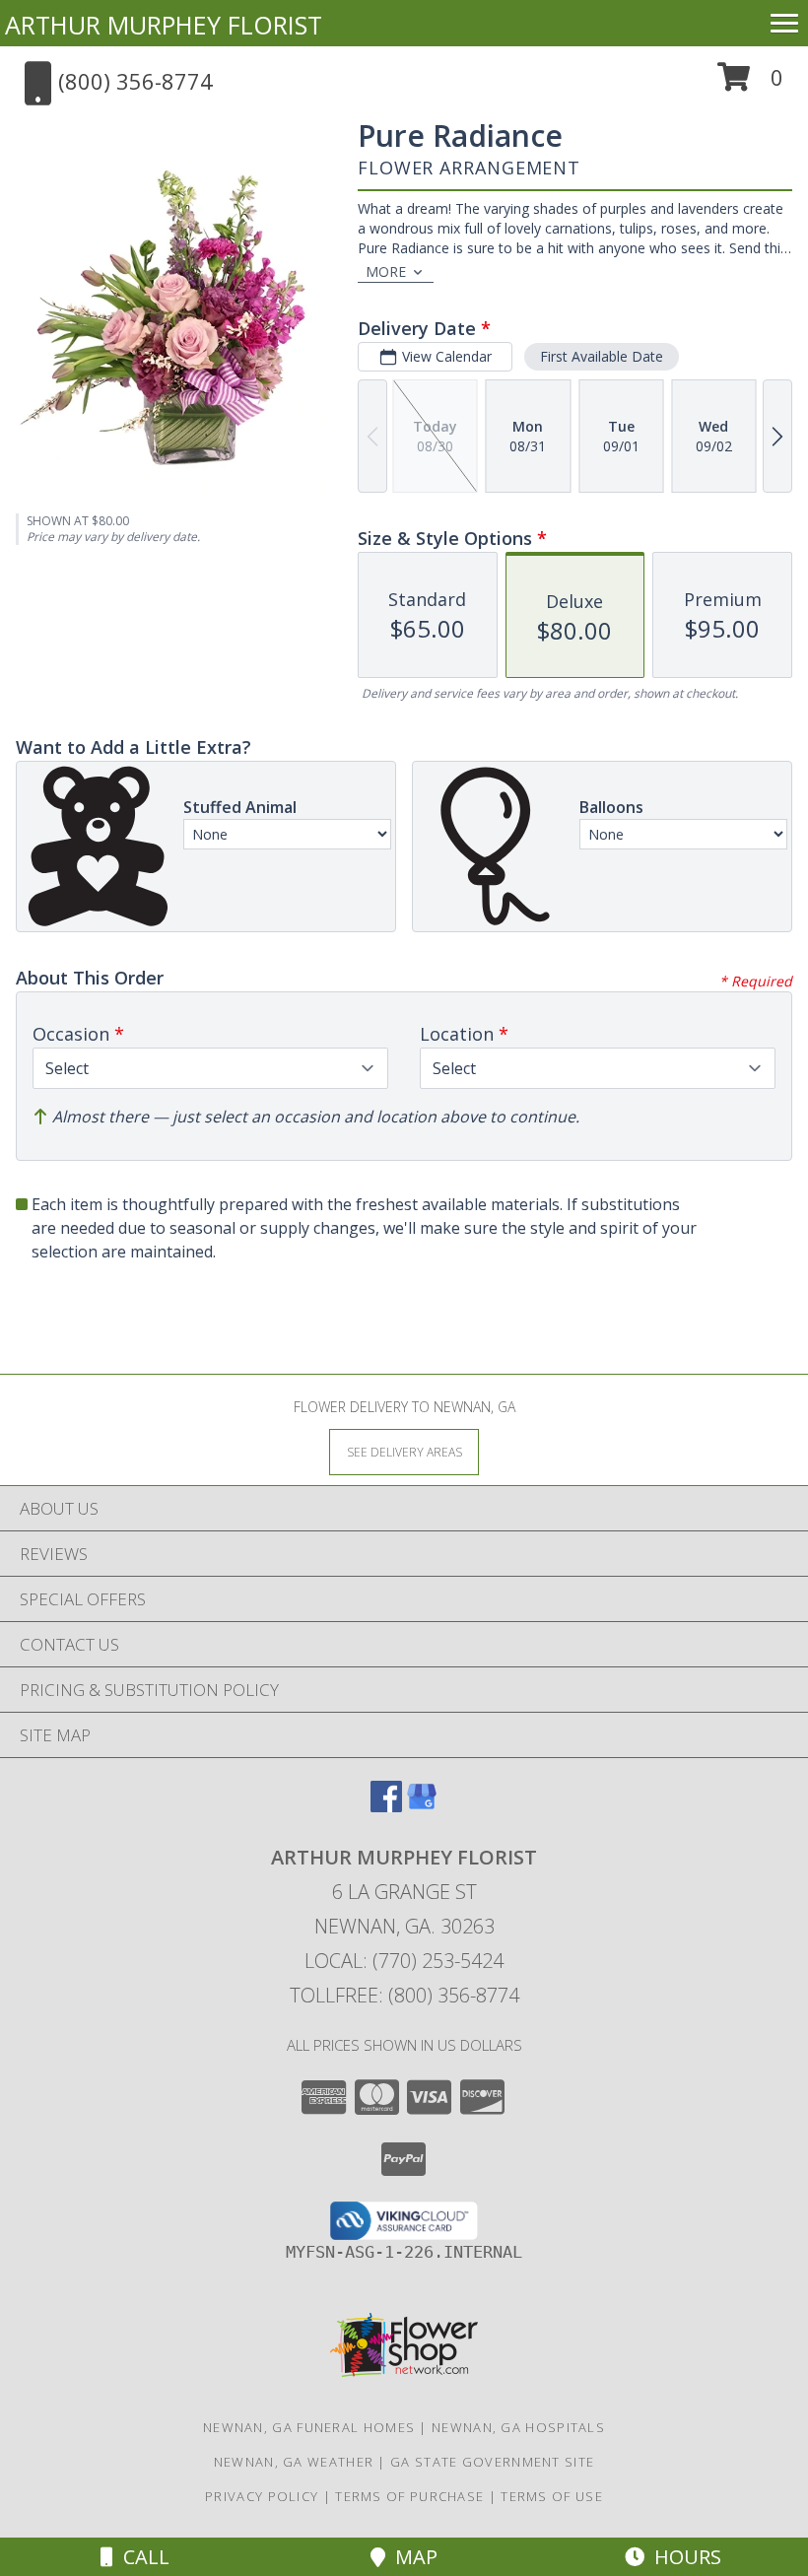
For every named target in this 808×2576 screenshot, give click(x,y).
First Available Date (602, 356)
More (386, 271)
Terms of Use (552, 2496)
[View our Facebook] (386, 1806)
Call (141, 2557)
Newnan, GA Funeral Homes (309, 2427)
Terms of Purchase (409, 2496)
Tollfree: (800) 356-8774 (404, 1995)
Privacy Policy (262, 2496)
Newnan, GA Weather (294, 2462)
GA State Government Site (492, 2462)
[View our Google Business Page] (422, 1806)
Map (411, 2557)
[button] (750, 84)
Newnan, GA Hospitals (518, 2427)
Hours (683, 2557)
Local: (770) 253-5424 (404, 1961)
